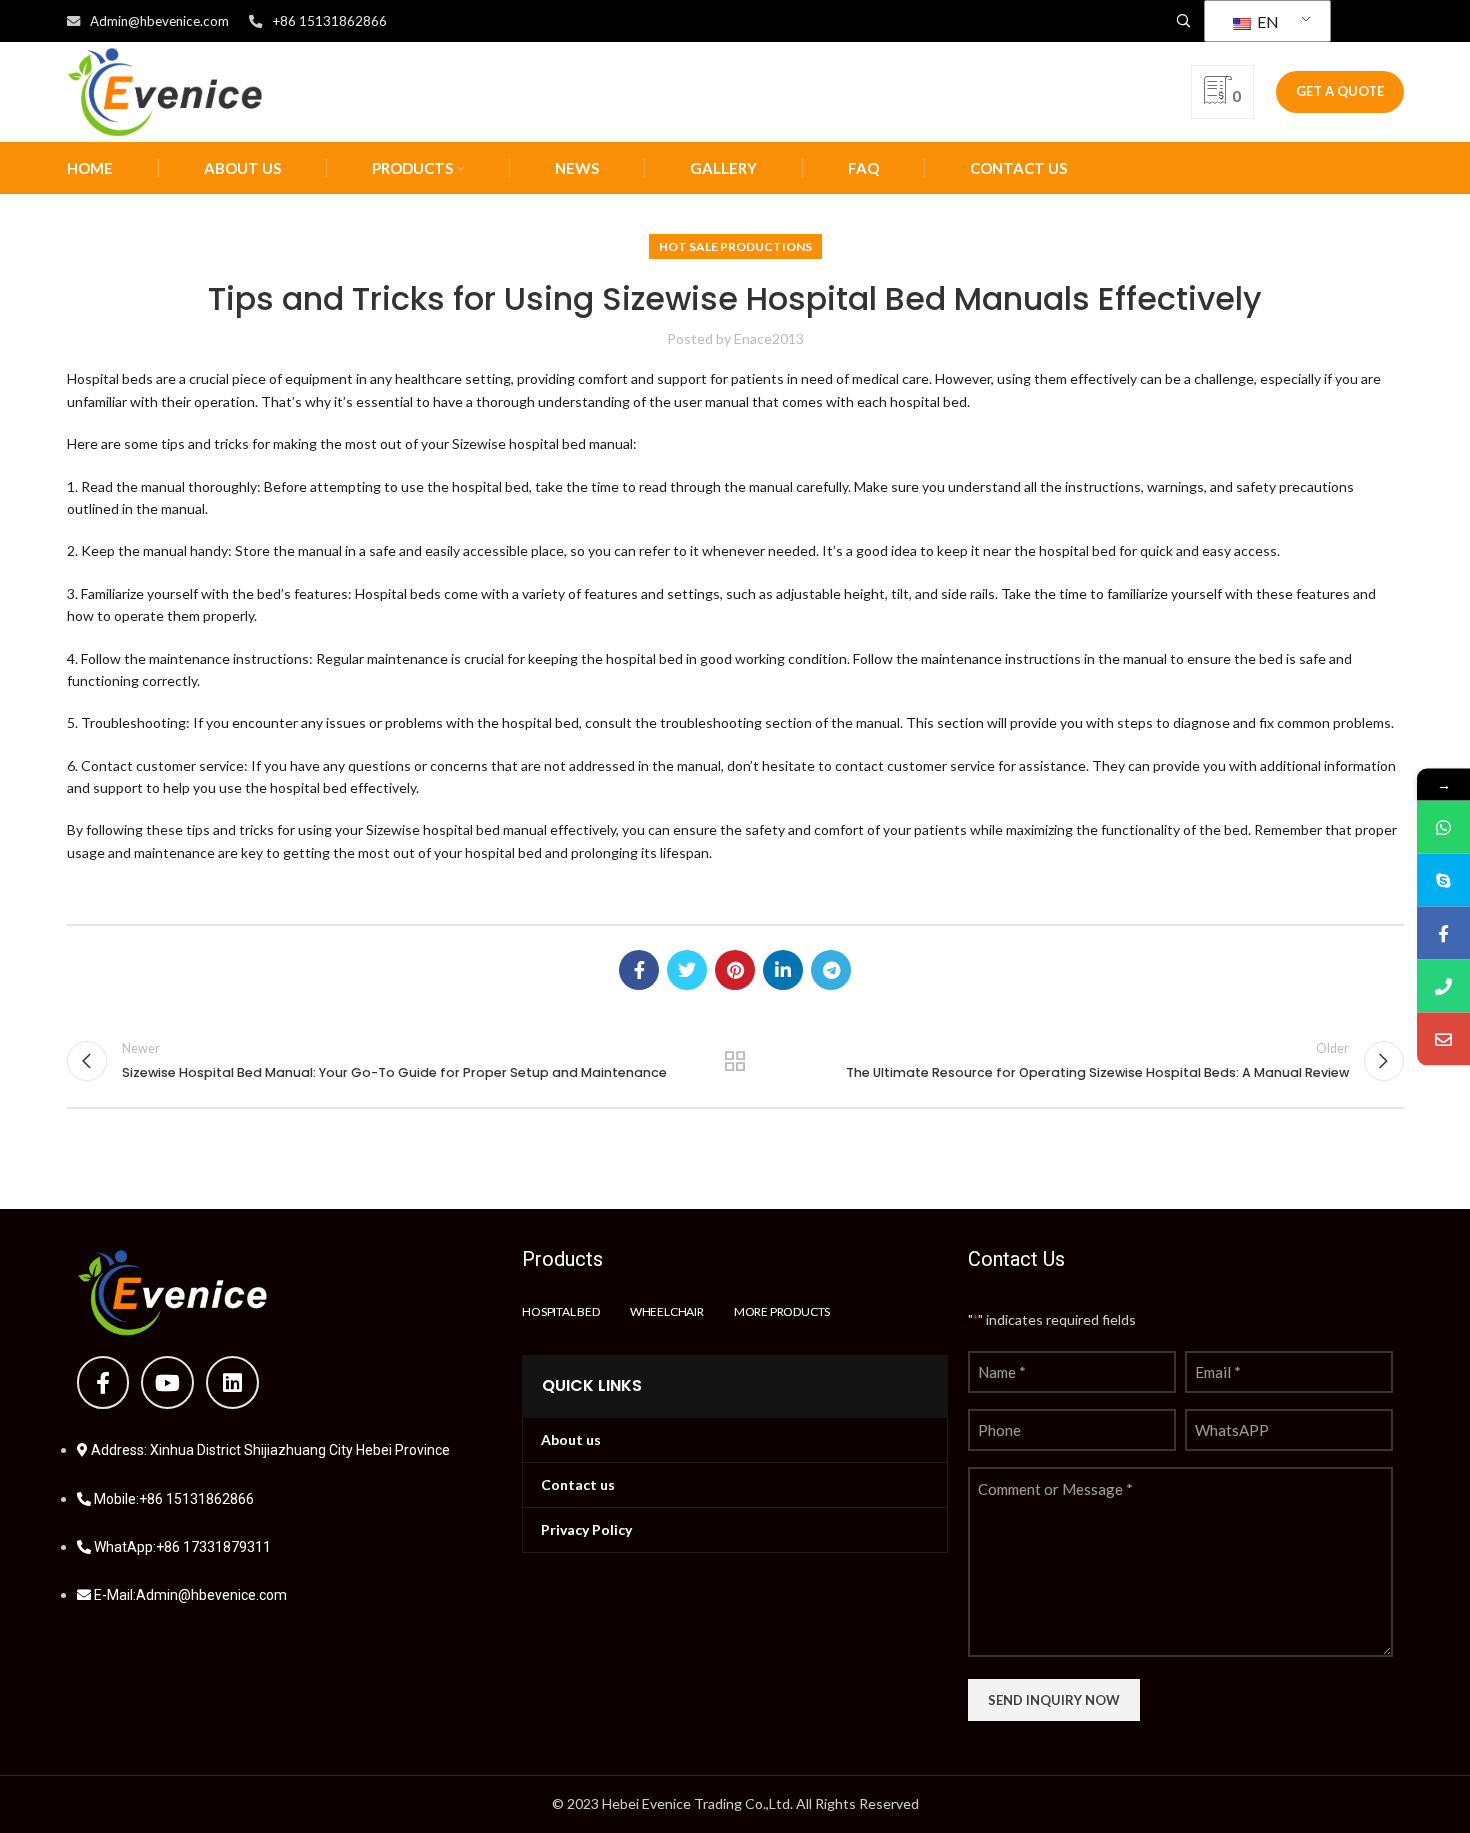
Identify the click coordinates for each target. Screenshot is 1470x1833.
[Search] (1180, 21)
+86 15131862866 (329, 21)
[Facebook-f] (103, 1382)
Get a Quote (1340, 91)
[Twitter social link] (687, 970)
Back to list (735, 1061)
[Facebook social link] (639, 970)
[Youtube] (167, 1382)
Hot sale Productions (735, 246)
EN (1266, 21)
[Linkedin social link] (783, 970)
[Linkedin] (232, 1382)
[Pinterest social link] (735, 970)
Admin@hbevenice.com (159, 21)
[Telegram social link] (831, 970)
